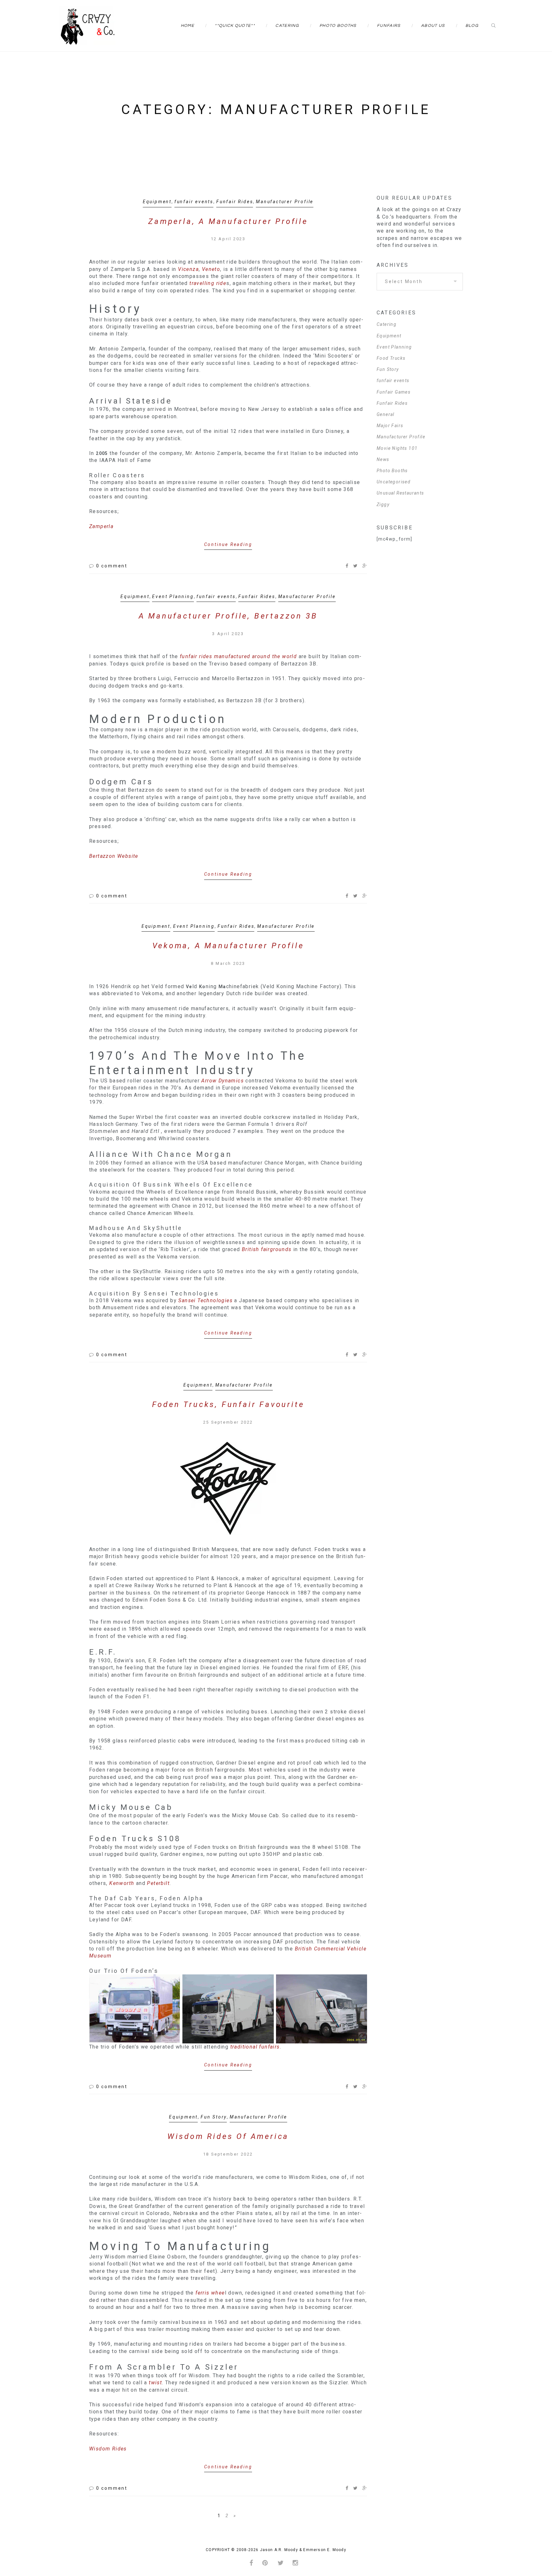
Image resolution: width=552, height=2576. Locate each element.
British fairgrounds (267, 1249)
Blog (472, 26)
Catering (287, 26)
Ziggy (383, 504)
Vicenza (188, 269)
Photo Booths (338, 26)
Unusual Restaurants (400, 493)
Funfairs (389, 26)
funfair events (194, 202)
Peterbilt (158, 1883)
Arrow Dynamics (222, 1081)
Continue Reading (228, 544)
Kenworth (123, 1883)
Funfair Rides (235, 202)
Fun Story (214, 2117)
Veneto (211, 269)
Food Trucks (391, 358)
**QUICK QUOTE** (235, 26)
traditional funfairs (255, 2047)
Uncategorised (394, 482)
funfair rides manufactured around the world (239, 656)
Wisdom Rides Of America (228, 2136)
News (383, 459)
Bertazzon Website (114, 856)
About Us (433, 26)
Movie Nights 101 (397, 448)
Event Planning (173, 596)
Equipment (157, 202)
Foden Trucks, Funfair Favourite (228, 1404)
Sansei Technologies (205, 1300)
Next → (234, 2516)
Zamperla (101, 526)
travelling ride (208, 283)
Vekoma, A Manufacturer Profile (228, 946)
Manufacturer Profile (285, 202)
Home (188, 26)
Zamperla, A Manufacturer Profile (228, 221)
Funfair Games (394, 392)
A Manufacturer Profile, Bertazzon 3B (228, 616)
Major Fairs (390, 426)
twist (155, 2383)
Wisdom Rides (108, 2449)
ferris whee (210, 2293)
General (386, 414)
